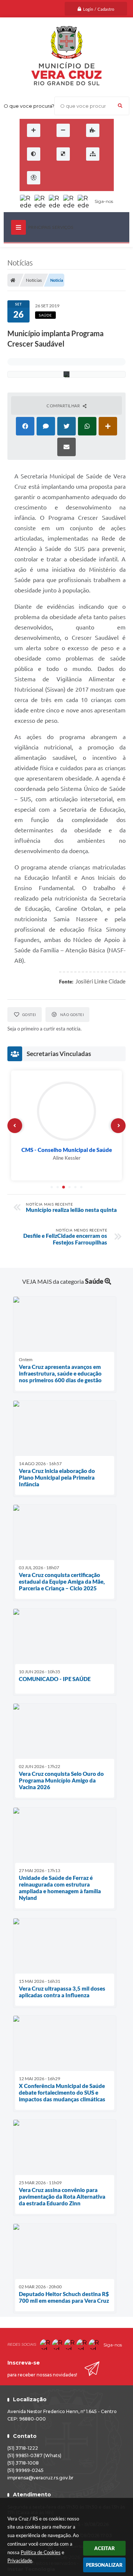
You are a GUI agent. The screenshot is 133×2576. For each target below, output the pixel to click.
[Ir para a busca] (89, 178)
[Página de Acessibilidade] (34, 178)
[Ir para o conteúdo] (57, 178)
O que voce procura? (29, 106)
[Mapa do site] (93, 154)
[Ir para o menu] (73, 178)
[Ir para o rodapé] (105, 178)
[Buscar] (120, 106)
